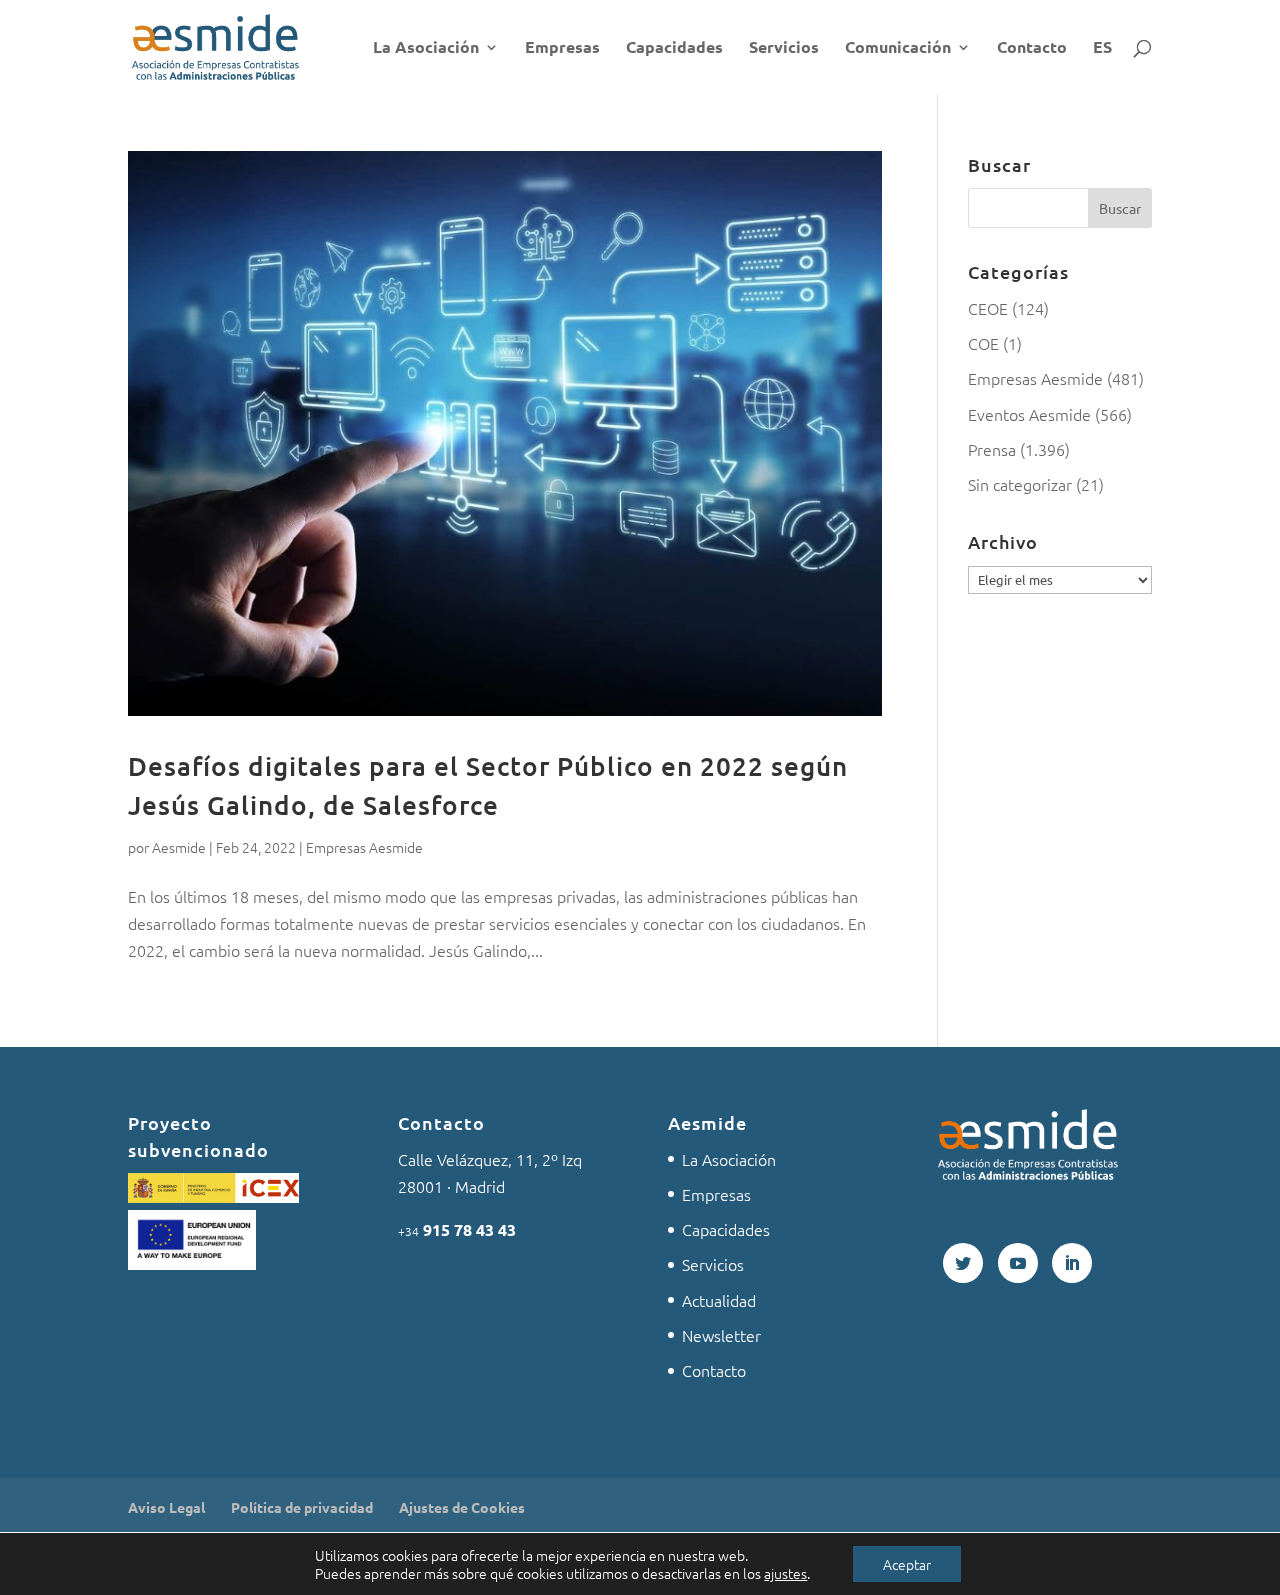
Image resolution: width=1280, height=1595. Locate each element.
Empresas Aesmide (364, 847)
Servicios (784, 48)
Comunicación (898, 48)
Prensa (992, 449)
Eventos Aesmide (1029, 414)
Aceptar (907, 1564)
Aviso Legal (166, 1507)
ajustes (785, 1573)
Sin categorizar (1020, 484)
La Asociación (426, 48)
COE (983, 343)
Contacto (1032, 48)
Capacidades (674, 48)
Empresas (562, 48)
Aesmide (179, 847)
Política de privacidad (302, 1507)
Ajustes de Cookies (462, 1507)
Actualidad (719, 1300)
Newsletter (721, 1335)
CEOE (988, 308)
